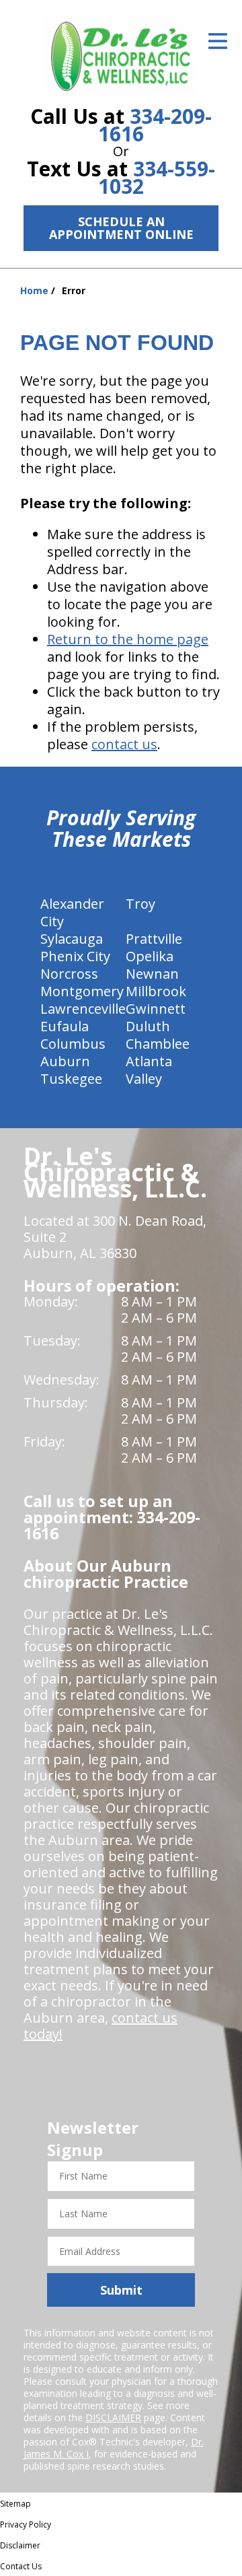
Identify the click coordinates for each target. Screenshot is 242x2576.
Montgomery (82, 991)
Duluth (148, 1026)
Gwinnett (156, 1009)
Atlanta (149, 1061)
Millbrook (156, 991)
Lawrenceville (83, 1009)
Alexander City (72, 912)
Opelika (150, 956)
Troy (140, 904)
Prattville (154, 939)
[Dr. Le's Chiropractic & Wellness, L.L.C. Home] (121, 55)
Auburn (65, 1061)
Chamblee (158, 1044)
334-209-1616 (155, 125)
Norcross (69, 974)
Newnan (152, 974)
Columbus (73, 1044)
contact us (124, 744)
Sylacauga (72, 939)
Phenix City (75, 956)
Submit (121, 2290)
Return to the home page (128, 639)
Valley (144, 1079)
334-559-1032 (157, 177)
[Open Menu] (218, 41)
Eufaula (65, 1026)
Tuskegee (71, 1079)
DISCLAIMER (113, 2417)
